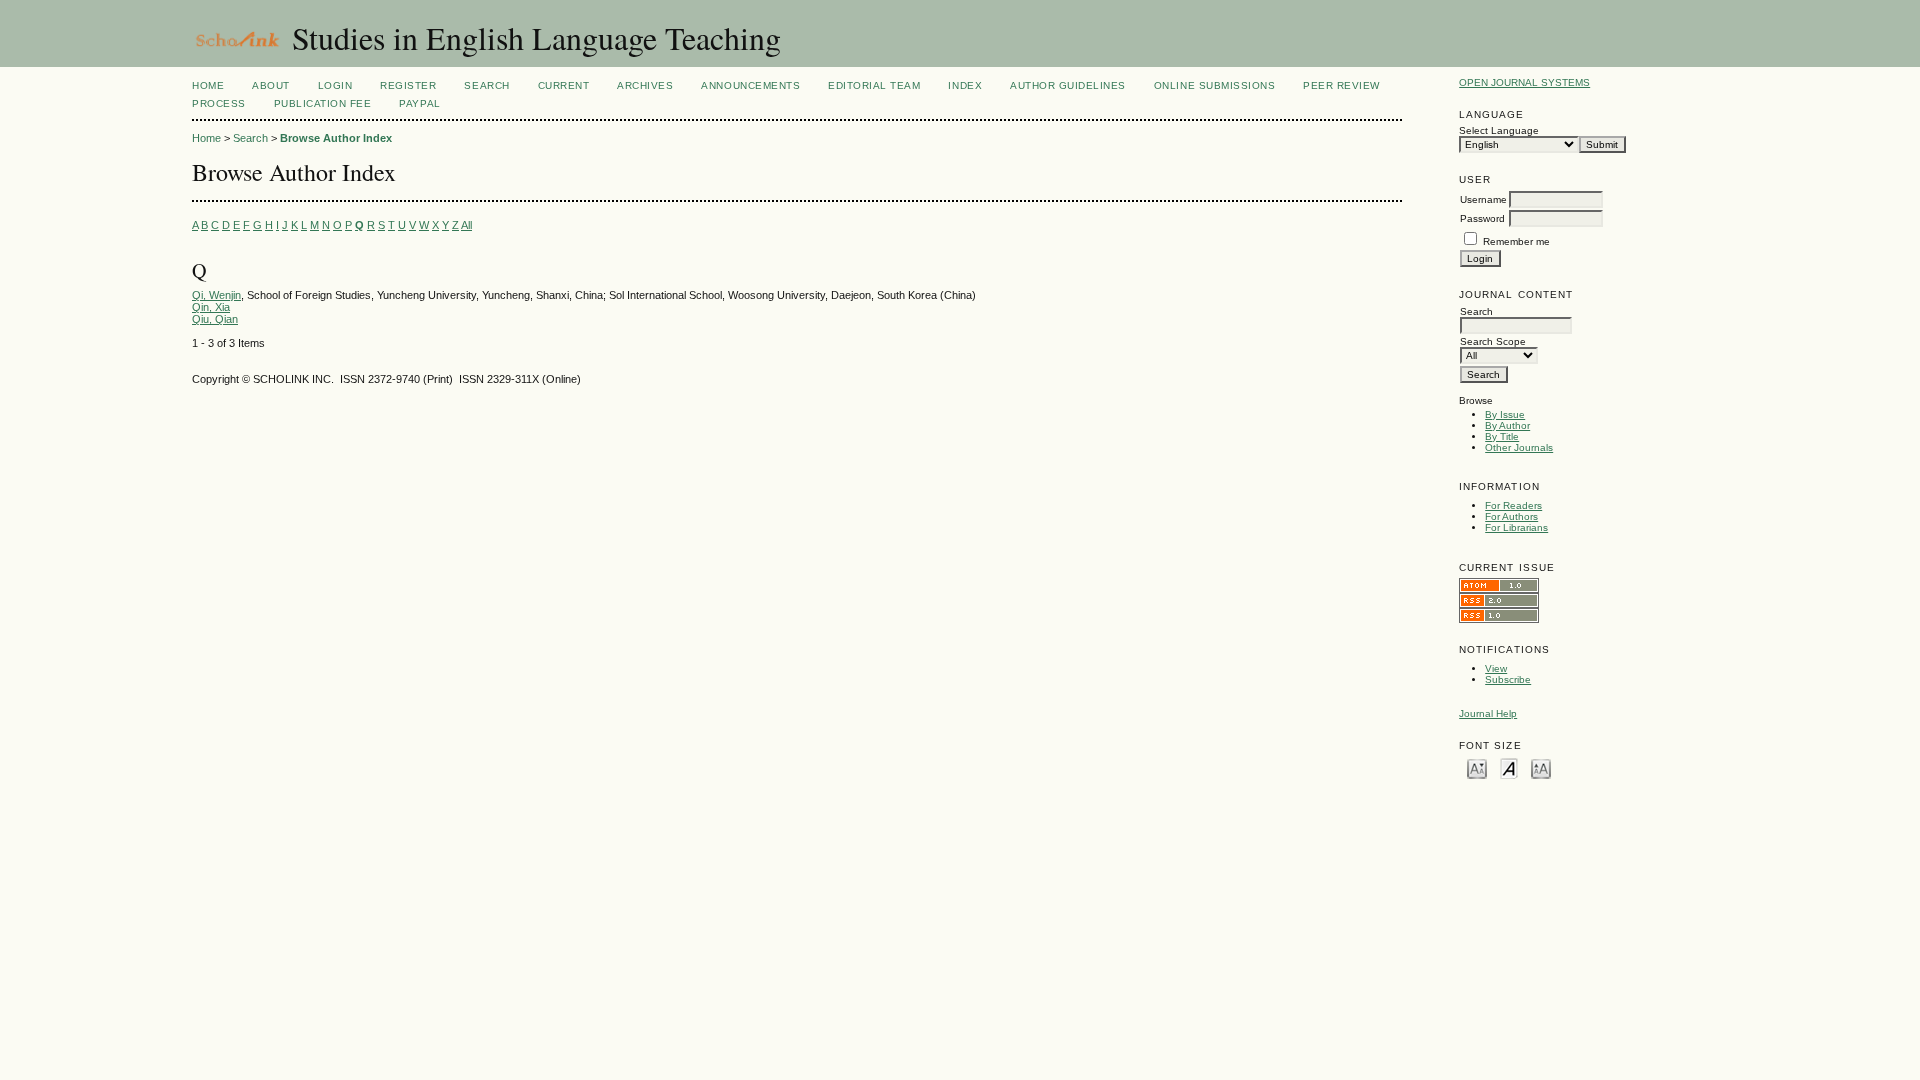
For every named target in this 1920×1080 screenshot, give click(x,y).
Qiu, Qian (215, 319)
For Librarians (1516, 527)
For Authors (1511, 516)
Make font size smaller (1477, 767)
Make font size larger (1541, 767)
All (466, 225)
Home (208, 85)
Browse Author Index (336, 138)
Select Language (1499, 130)
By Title (1502, 436)
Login (335, 85)
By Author (1507, 425)
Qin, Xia (211, 307)
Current (564, 85)
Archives (645, 85)
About (271, 85)
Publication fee (323, 103)
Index (965, 85)
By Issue (1505, 414)
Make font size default (1509, 767)
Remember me (1516, 241)
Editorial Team (874, 85)
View (1496, 668)
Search (486, 85)
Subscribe (1508, 679)
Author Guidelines (1068, 85)
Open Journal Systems (1524, 82)
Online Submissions (1214, 85)
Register (408, 85)
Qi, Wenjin (216, 295)
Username (1483, 199)
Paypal (419, 103)
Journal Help (1488, 713)
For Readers (1513, 505)
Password (1482, 218)
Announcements (750, 85)
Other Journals (1519, 447)
